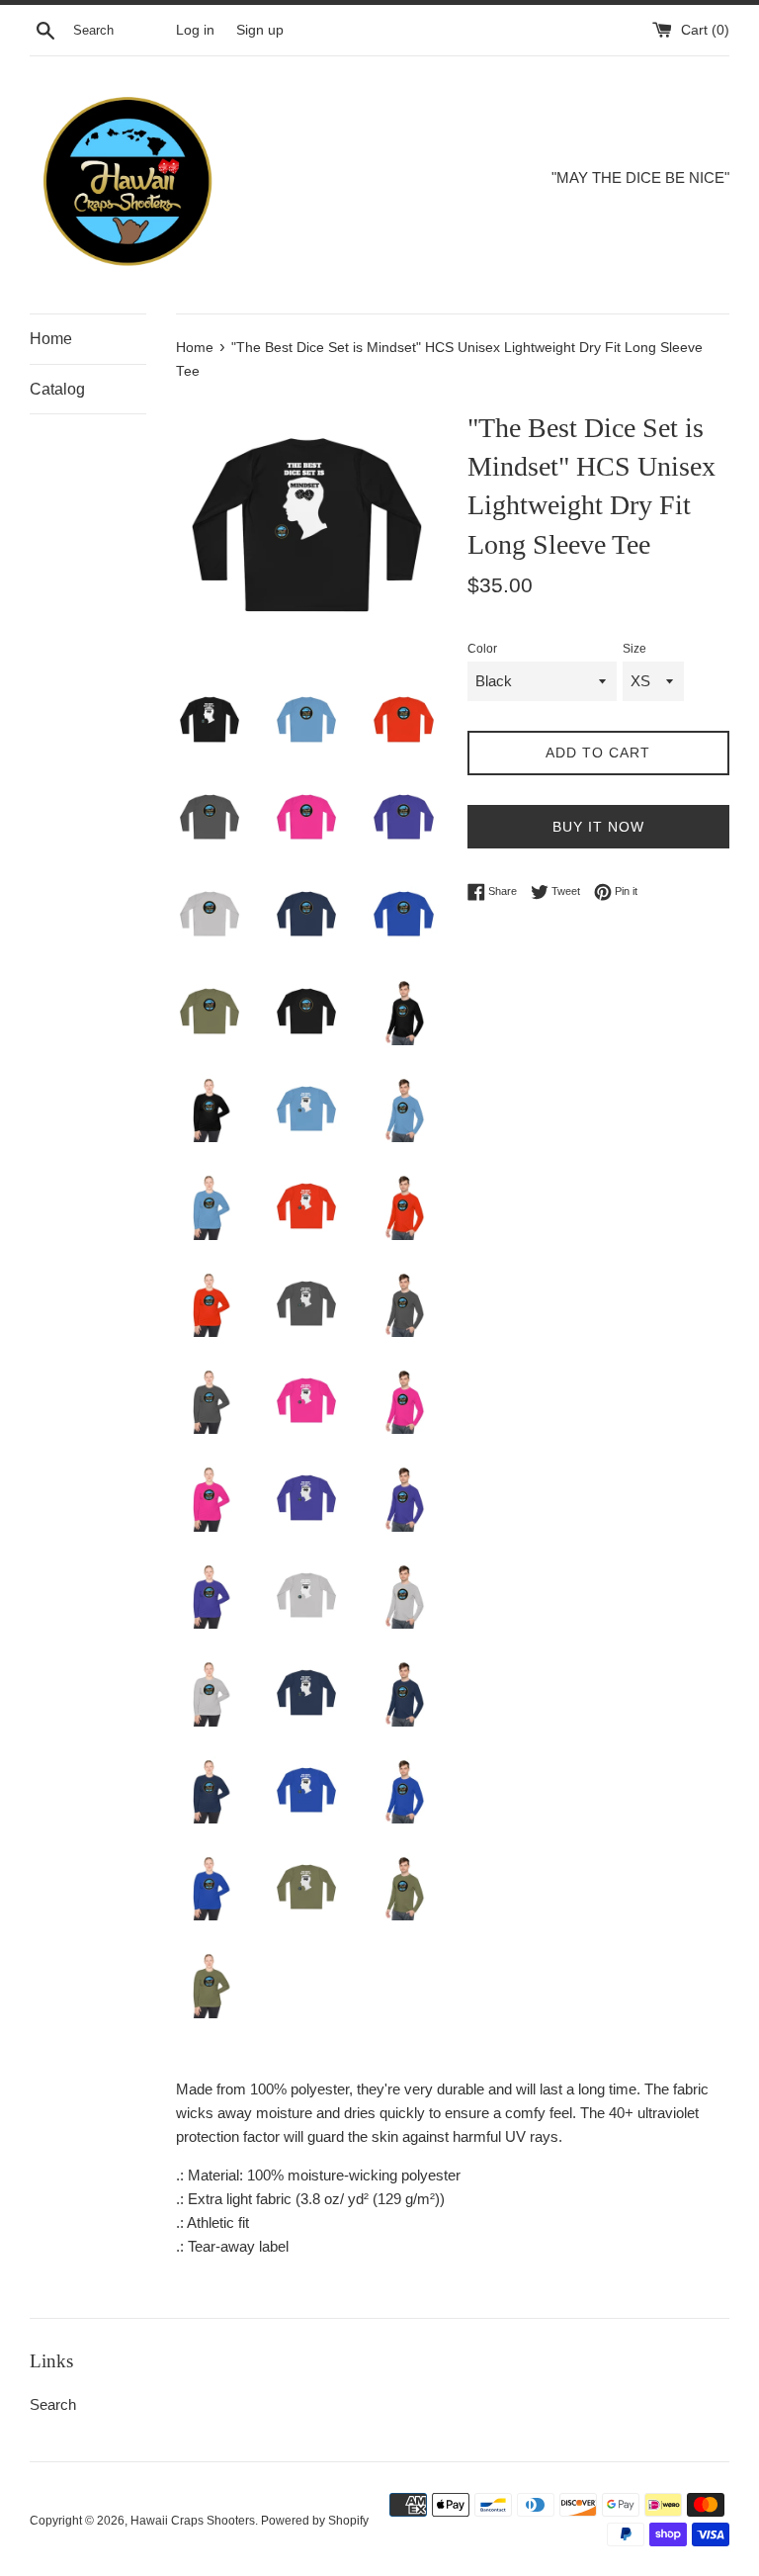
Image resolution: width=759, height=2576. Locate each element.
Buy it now (598, 827)
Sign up (260, 30)
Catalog (57, 389)
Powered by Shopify (315, 2521)
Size (634, 649)
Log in (195, 30)
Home (51, 339)
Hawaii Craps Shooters (193, 2521)
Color (482, 649)
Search (53, 2404)
